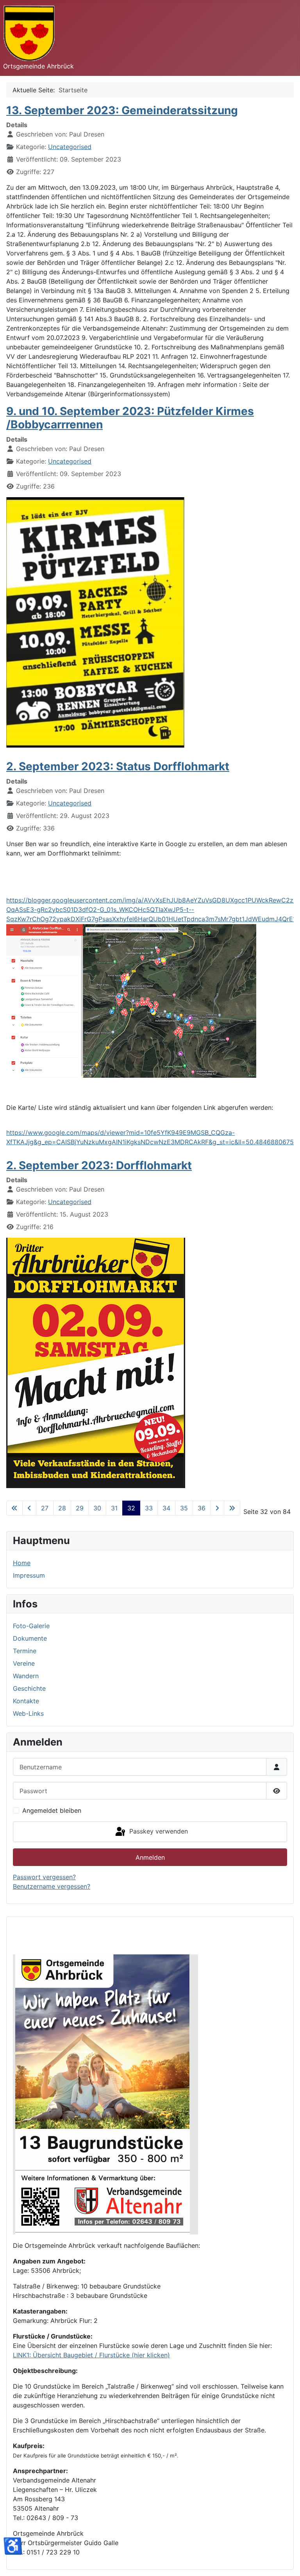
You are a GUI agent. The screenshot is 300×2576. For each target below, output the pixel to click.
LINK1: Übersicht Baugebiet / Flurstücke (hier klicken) (91, 2355)
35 (184, 1508)
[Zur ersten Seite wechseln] (14, 1508)
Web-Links (28, 1713)
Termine (25, 1651)
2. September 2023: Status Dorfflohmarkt (118, 766)
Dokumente (30, 1638)
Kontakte (26, 1701)
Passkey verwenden (158, 1831)
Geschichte (29, 1688)
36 (202, 1508)
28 (62, 1508)
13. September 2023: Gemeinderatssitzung (122, 110)
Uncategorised (70, 147)
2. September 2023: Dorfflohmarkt (99, 1165)
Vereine (24, 1663)
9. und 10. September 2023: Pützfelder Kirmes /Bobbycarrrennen (130, 418)
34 (166, 1508)
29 (80, 1508)
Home (22, 1563)
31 (114, 1508)
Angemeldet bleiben (52, 1810)
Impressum (29, 1575)
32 (131, 1508)
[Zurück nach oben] (286, 2562)
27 (45, 1508)
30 (97, 1508)
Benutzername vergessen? (52, 1886)
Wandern (26, 1676)
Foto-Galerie (31, 1626)
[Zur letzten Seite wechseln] (232, 1508)
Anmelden (150, 1857)
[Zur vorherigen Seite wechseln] (29, 1508)
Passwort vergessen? (44, 1877)
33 (149, 1508)
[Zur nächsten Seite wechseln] (217, 1508)
